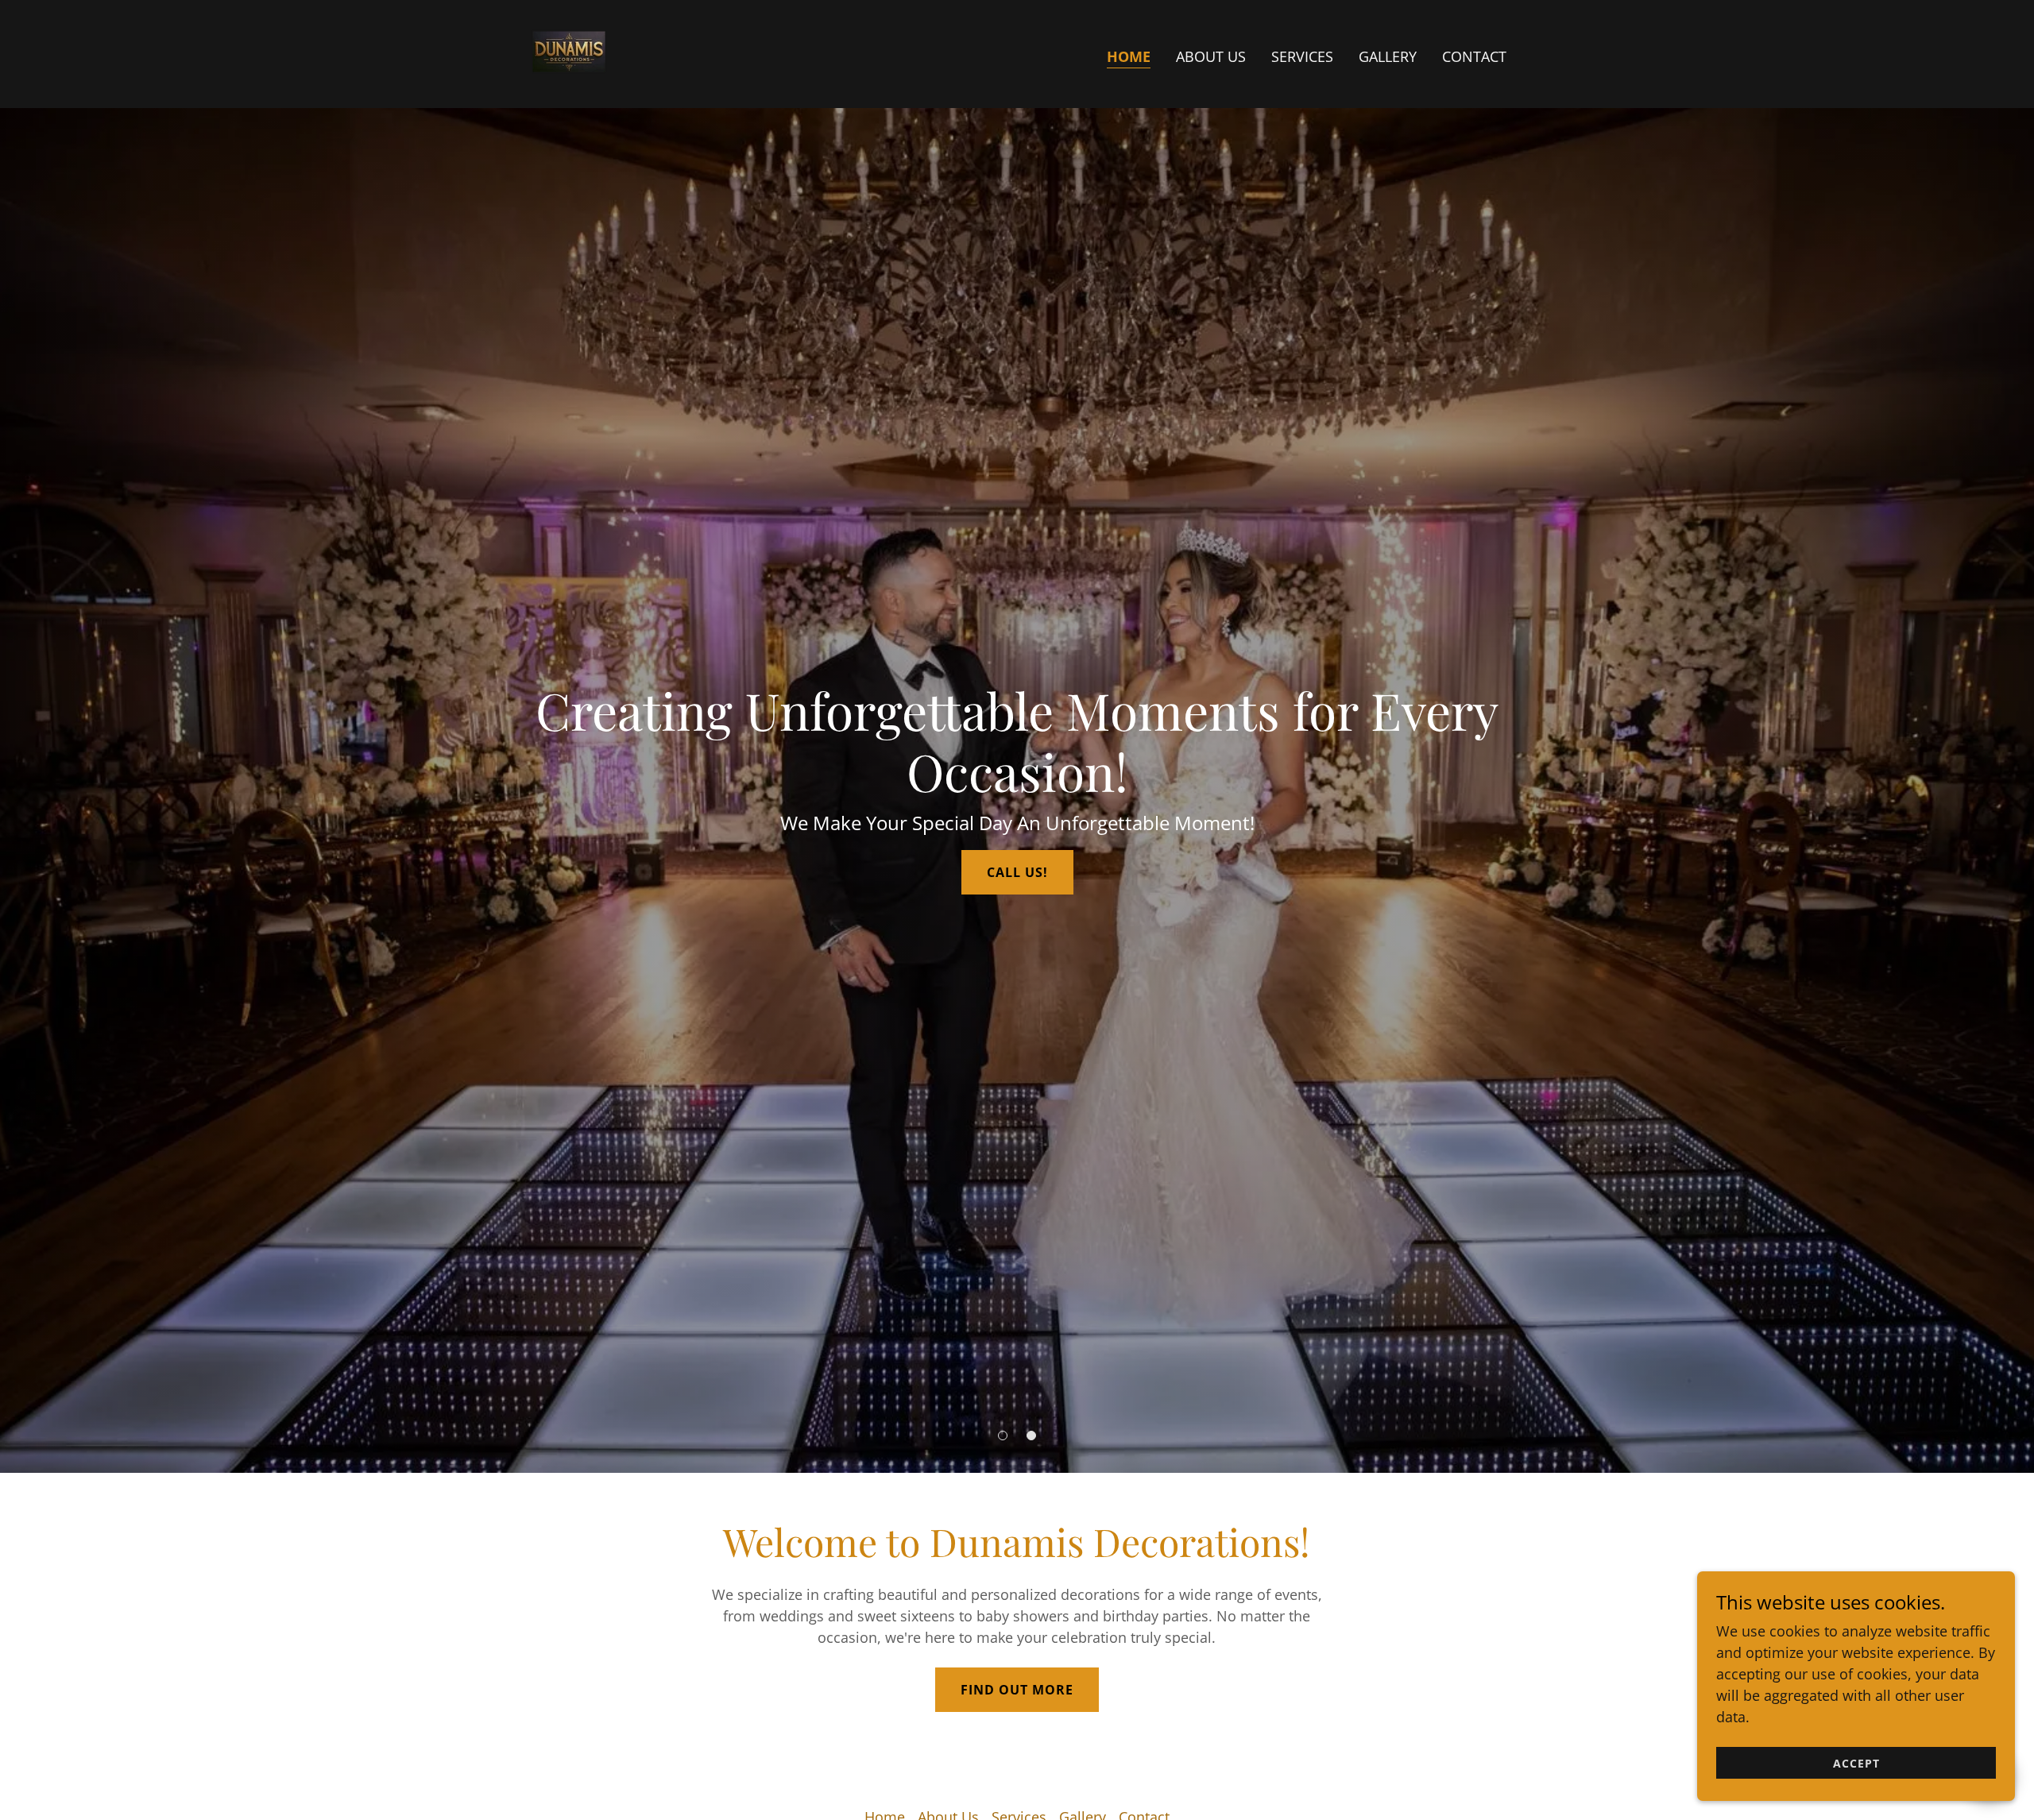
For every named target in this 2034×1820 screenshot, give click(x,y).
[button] (1003, 1436)
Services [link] (1302, 56)
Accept (1856, 1763)
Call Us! (1017, 872)
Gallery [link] (1388, 56)
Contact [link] (1474, 56)
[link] (569, 52)
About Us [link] (1211, 56)
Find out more (1017, 1690)
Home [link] (1129, 56)
